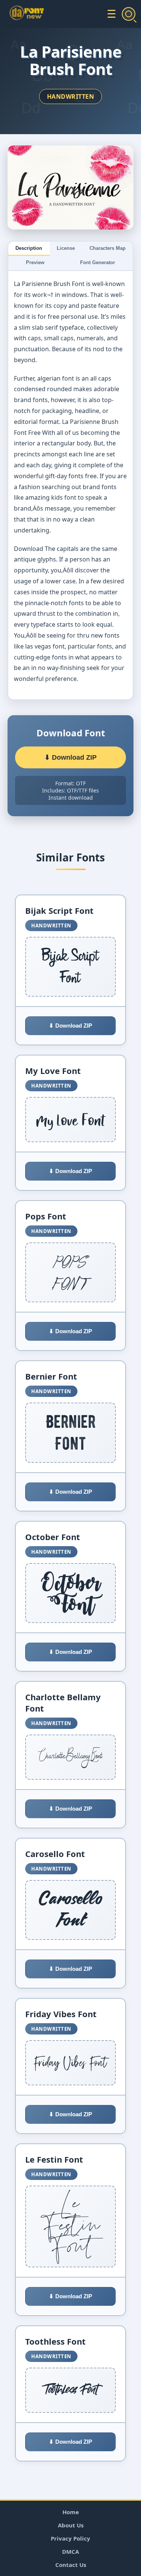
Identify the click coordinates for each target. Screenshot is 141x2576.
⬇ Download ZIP (70, 757)
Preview (35, 262)
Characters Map (108, 248)
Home (71, 2512)
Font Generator (98, 262)
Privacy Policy (70, 2538)
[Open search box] (129, 14)
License (66, 248)
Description (29, 248)
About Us (71, 2525)
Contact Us (71, 2565)
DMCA (70, 2552)
